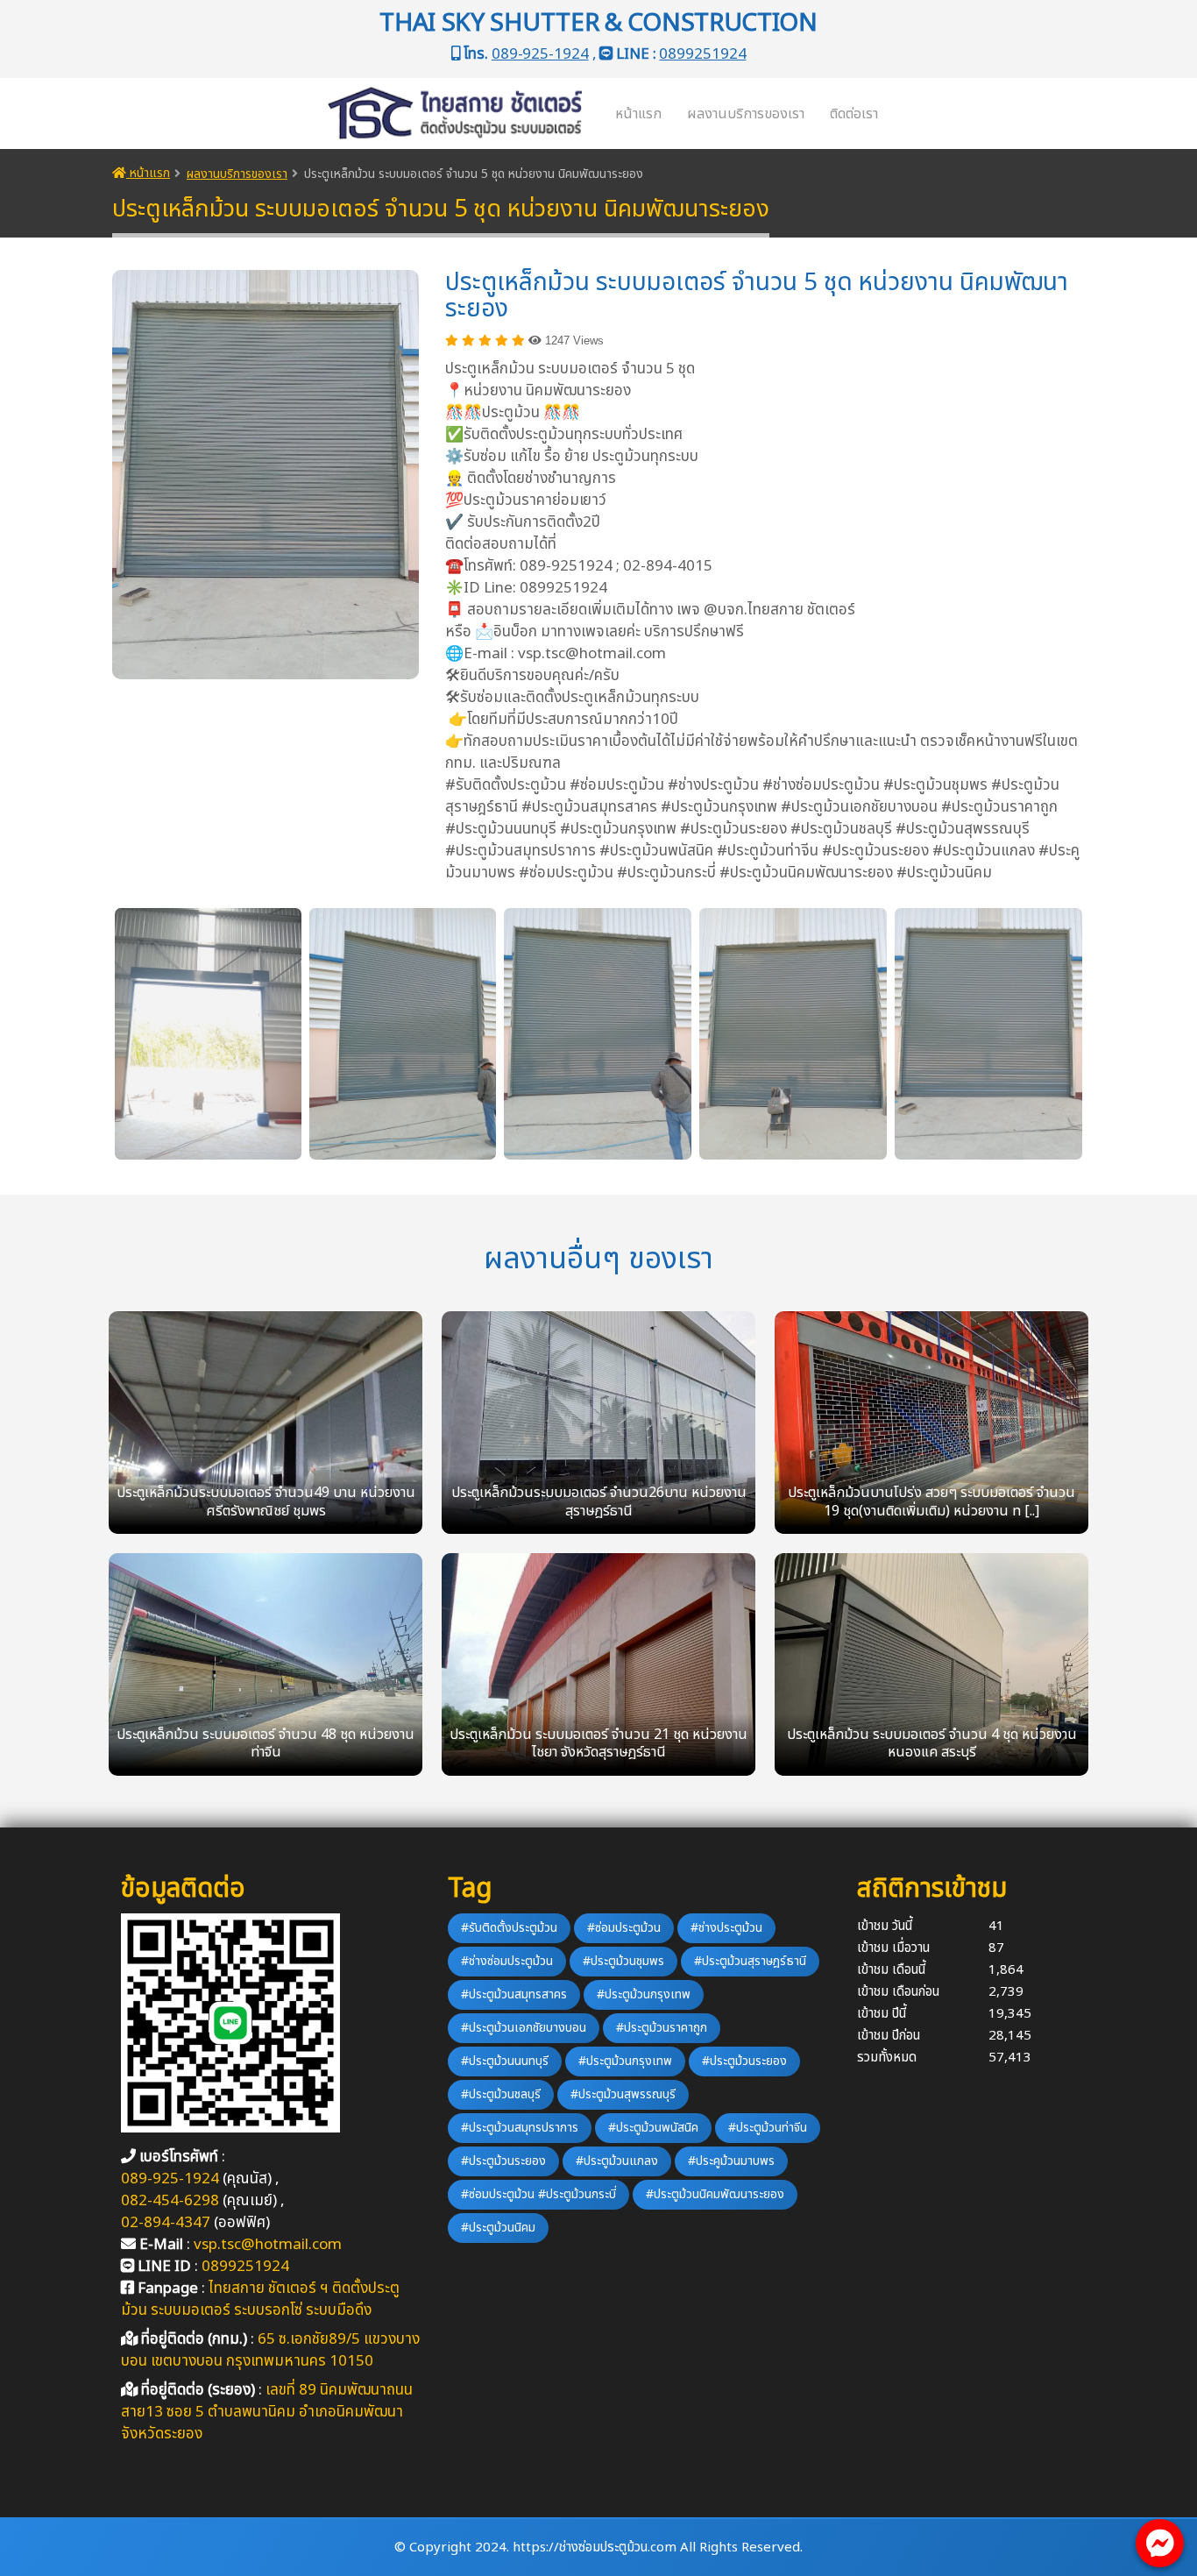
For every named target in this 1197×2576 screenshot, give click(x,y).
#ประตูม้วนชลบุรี (501, 2094)
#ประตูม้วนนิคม (498, 2228)
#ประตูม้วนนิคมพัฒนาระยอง (715, 2194)
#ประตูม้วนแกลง (617, 2161)
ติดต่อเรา (854, 114)
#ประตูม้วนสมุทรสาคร (514, 1994)
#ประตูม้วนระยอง (744, 2061)
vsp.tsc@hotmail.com (268, 2245)
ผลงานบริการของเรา (746, 114)
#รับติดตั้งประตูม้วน (509, 1928)
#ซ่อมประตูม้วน (624, 1928)
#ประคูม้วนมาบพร (731, 2161)
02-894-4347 (166, 2223)
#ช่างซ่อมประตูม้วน (507, 1961)
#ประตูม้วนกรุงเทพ (644, 1994)
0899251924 (702, 54)
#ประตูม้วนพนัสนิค (653, 2128)
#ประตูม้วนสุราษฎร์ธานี (750, 1961)
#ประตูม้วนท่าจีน (768, 2128)
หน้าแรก (638, 114)
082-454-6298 (170, 2201)
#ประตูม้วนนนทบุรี (505, 2061)
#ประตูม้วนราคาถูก (662, 2028)
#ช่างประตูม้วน (726, 1928)
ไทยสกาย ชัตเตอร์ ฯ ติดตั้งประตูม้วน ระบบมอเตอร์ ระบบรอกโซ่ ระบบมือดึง (260, 2299)
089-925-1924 (540, 54)
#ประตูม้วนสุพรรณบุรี (623, 2094)
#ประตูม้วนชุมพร (623, 1961)
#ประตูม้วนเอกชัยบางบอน (524, 2028)
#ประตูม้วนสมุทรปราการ (520, 2128)
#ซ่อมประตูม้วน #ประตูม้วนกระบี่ (538, 2194)
